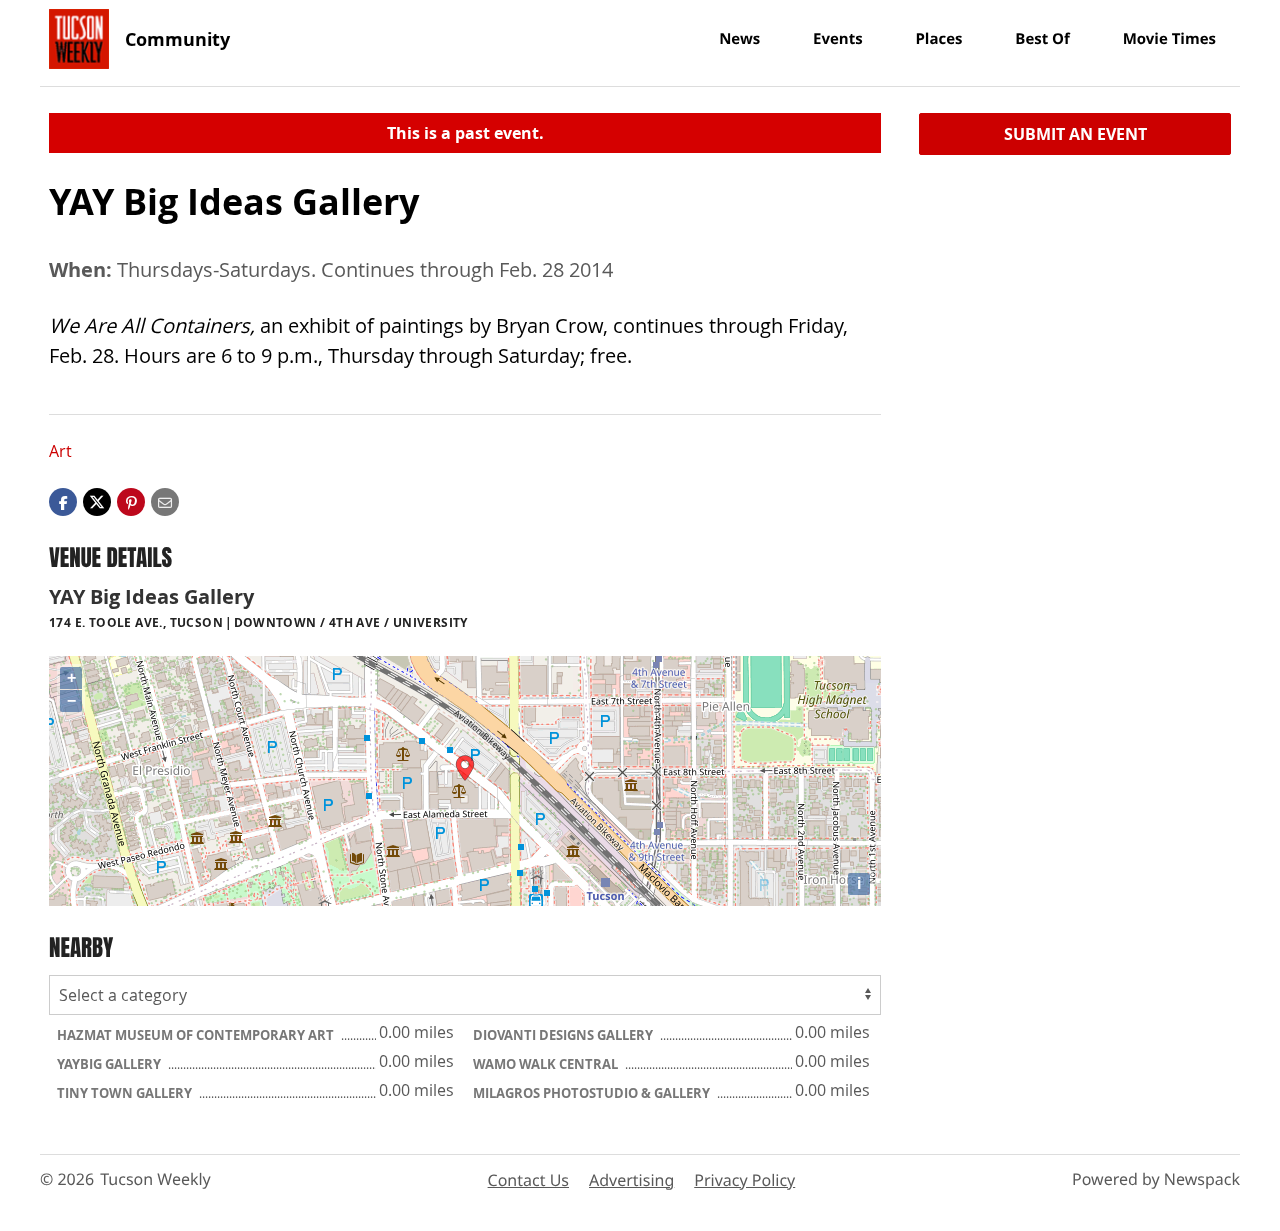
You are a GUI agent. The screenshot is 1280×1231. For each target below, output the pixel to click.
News (739, 39)
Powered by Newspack (1156, 1179)
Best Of (1042, 39)
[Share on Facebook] (63, 501)
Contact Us (528, 1180)
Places (938, 39)
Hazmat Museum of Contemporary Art (197, 1035)
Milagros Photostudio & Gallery (593, 1093)
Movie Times (1169, 39)
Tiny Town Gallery (126, 1093)
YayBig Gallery (110, 1064)
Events (838, 39)
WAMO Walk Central (547, 1064)
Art (60, 451)
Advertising (631, 1180)
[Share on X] (97, 501)
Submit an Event (1075, 134)
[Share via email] (165, 501)
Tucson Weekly (155, 1179)
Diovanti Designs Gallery (564, 1035)
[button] (131, 501)
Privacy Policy (744, 1180)
